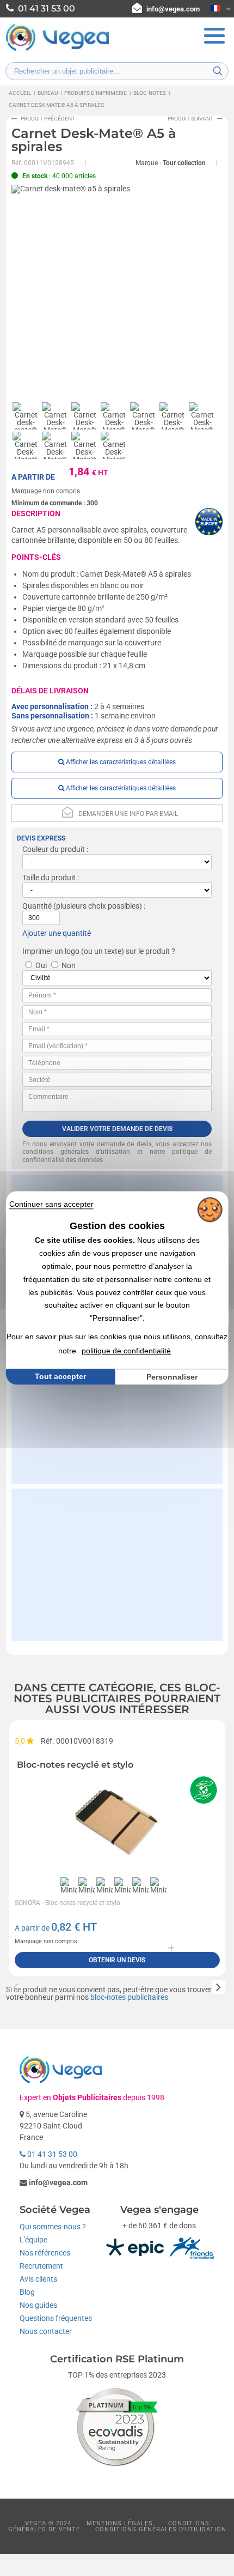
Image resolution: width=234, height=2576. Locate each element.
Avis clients (38, 2279)
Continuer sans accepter (51, 1204)
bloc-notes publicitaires (129, 1997)
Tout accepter (60, 1376)
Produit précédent (48, 119)
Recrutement (41, 2266)
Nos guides (38, 2305)
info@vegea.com (173, 9)
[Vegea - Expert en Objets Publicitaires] (58, 50)
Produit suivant (190, 119)
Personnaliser (172, 1377)
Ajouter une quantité (57, 933)
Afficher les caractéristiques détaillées (120, 762)
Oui (41, 965)
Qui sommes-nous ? (53, 2227)
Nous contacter (46, 2331)
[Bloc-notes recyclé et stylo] (117, 1823)
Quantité (37, 906)
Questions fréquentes (56, 2318)
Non (69, 965)
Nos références (45, 2253)
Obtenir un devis (117, 1960)
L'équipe (33, 2240)
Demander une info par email (128, 814)
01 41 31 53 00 (51, 2154)
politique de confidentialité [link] (126, 1351)
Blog (27, 2292)
